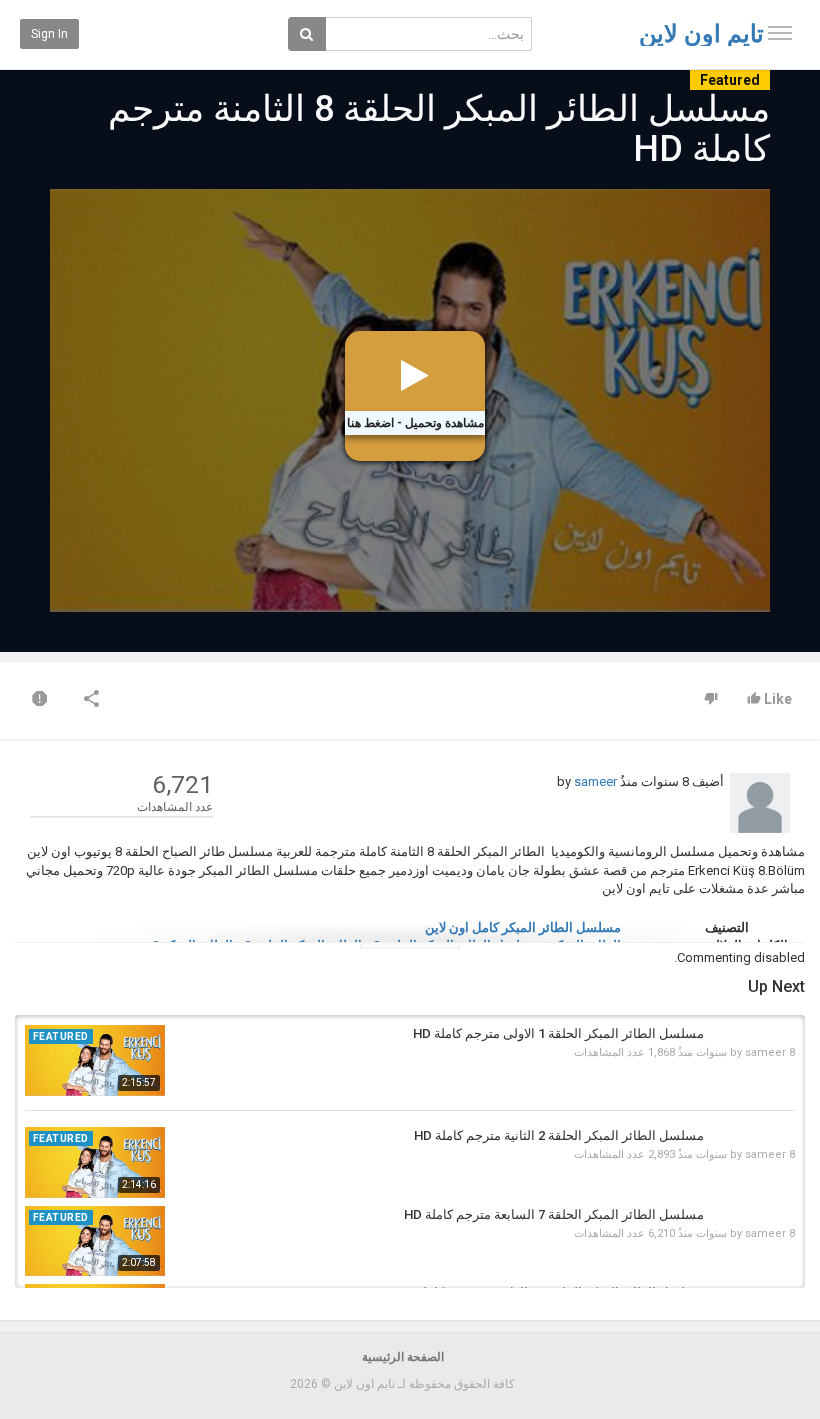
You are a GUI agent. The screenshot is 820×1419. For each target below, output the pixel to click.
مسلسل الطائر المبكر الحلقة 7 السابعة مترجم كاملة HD (554, 1214)
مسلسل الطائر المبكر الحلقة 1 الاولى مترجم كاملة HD (558, 1033)
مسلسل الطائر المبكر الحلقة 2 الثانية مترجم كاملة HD (559, 1135)
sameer (595, 781)
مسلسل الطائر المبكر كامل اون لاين (523, 927)
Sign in (49, 34)
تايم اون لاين (701, 34)
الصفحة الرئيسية (403, 1357)
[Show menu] (780, 33)
